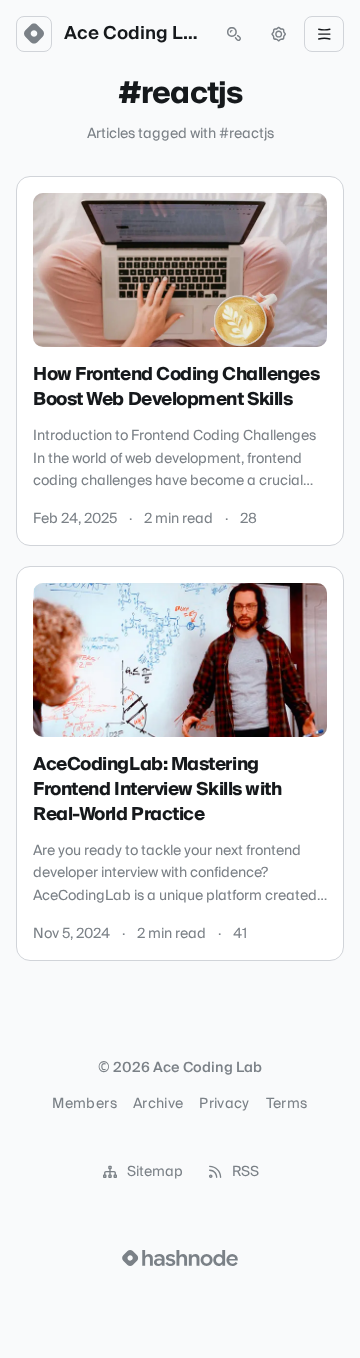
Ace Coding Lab (134, 34)
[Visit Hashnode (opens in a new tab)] (180, 1258)
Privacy (224, 1104)
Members (84, 1104)
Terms (287, 1104)
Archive (158, 1104)
